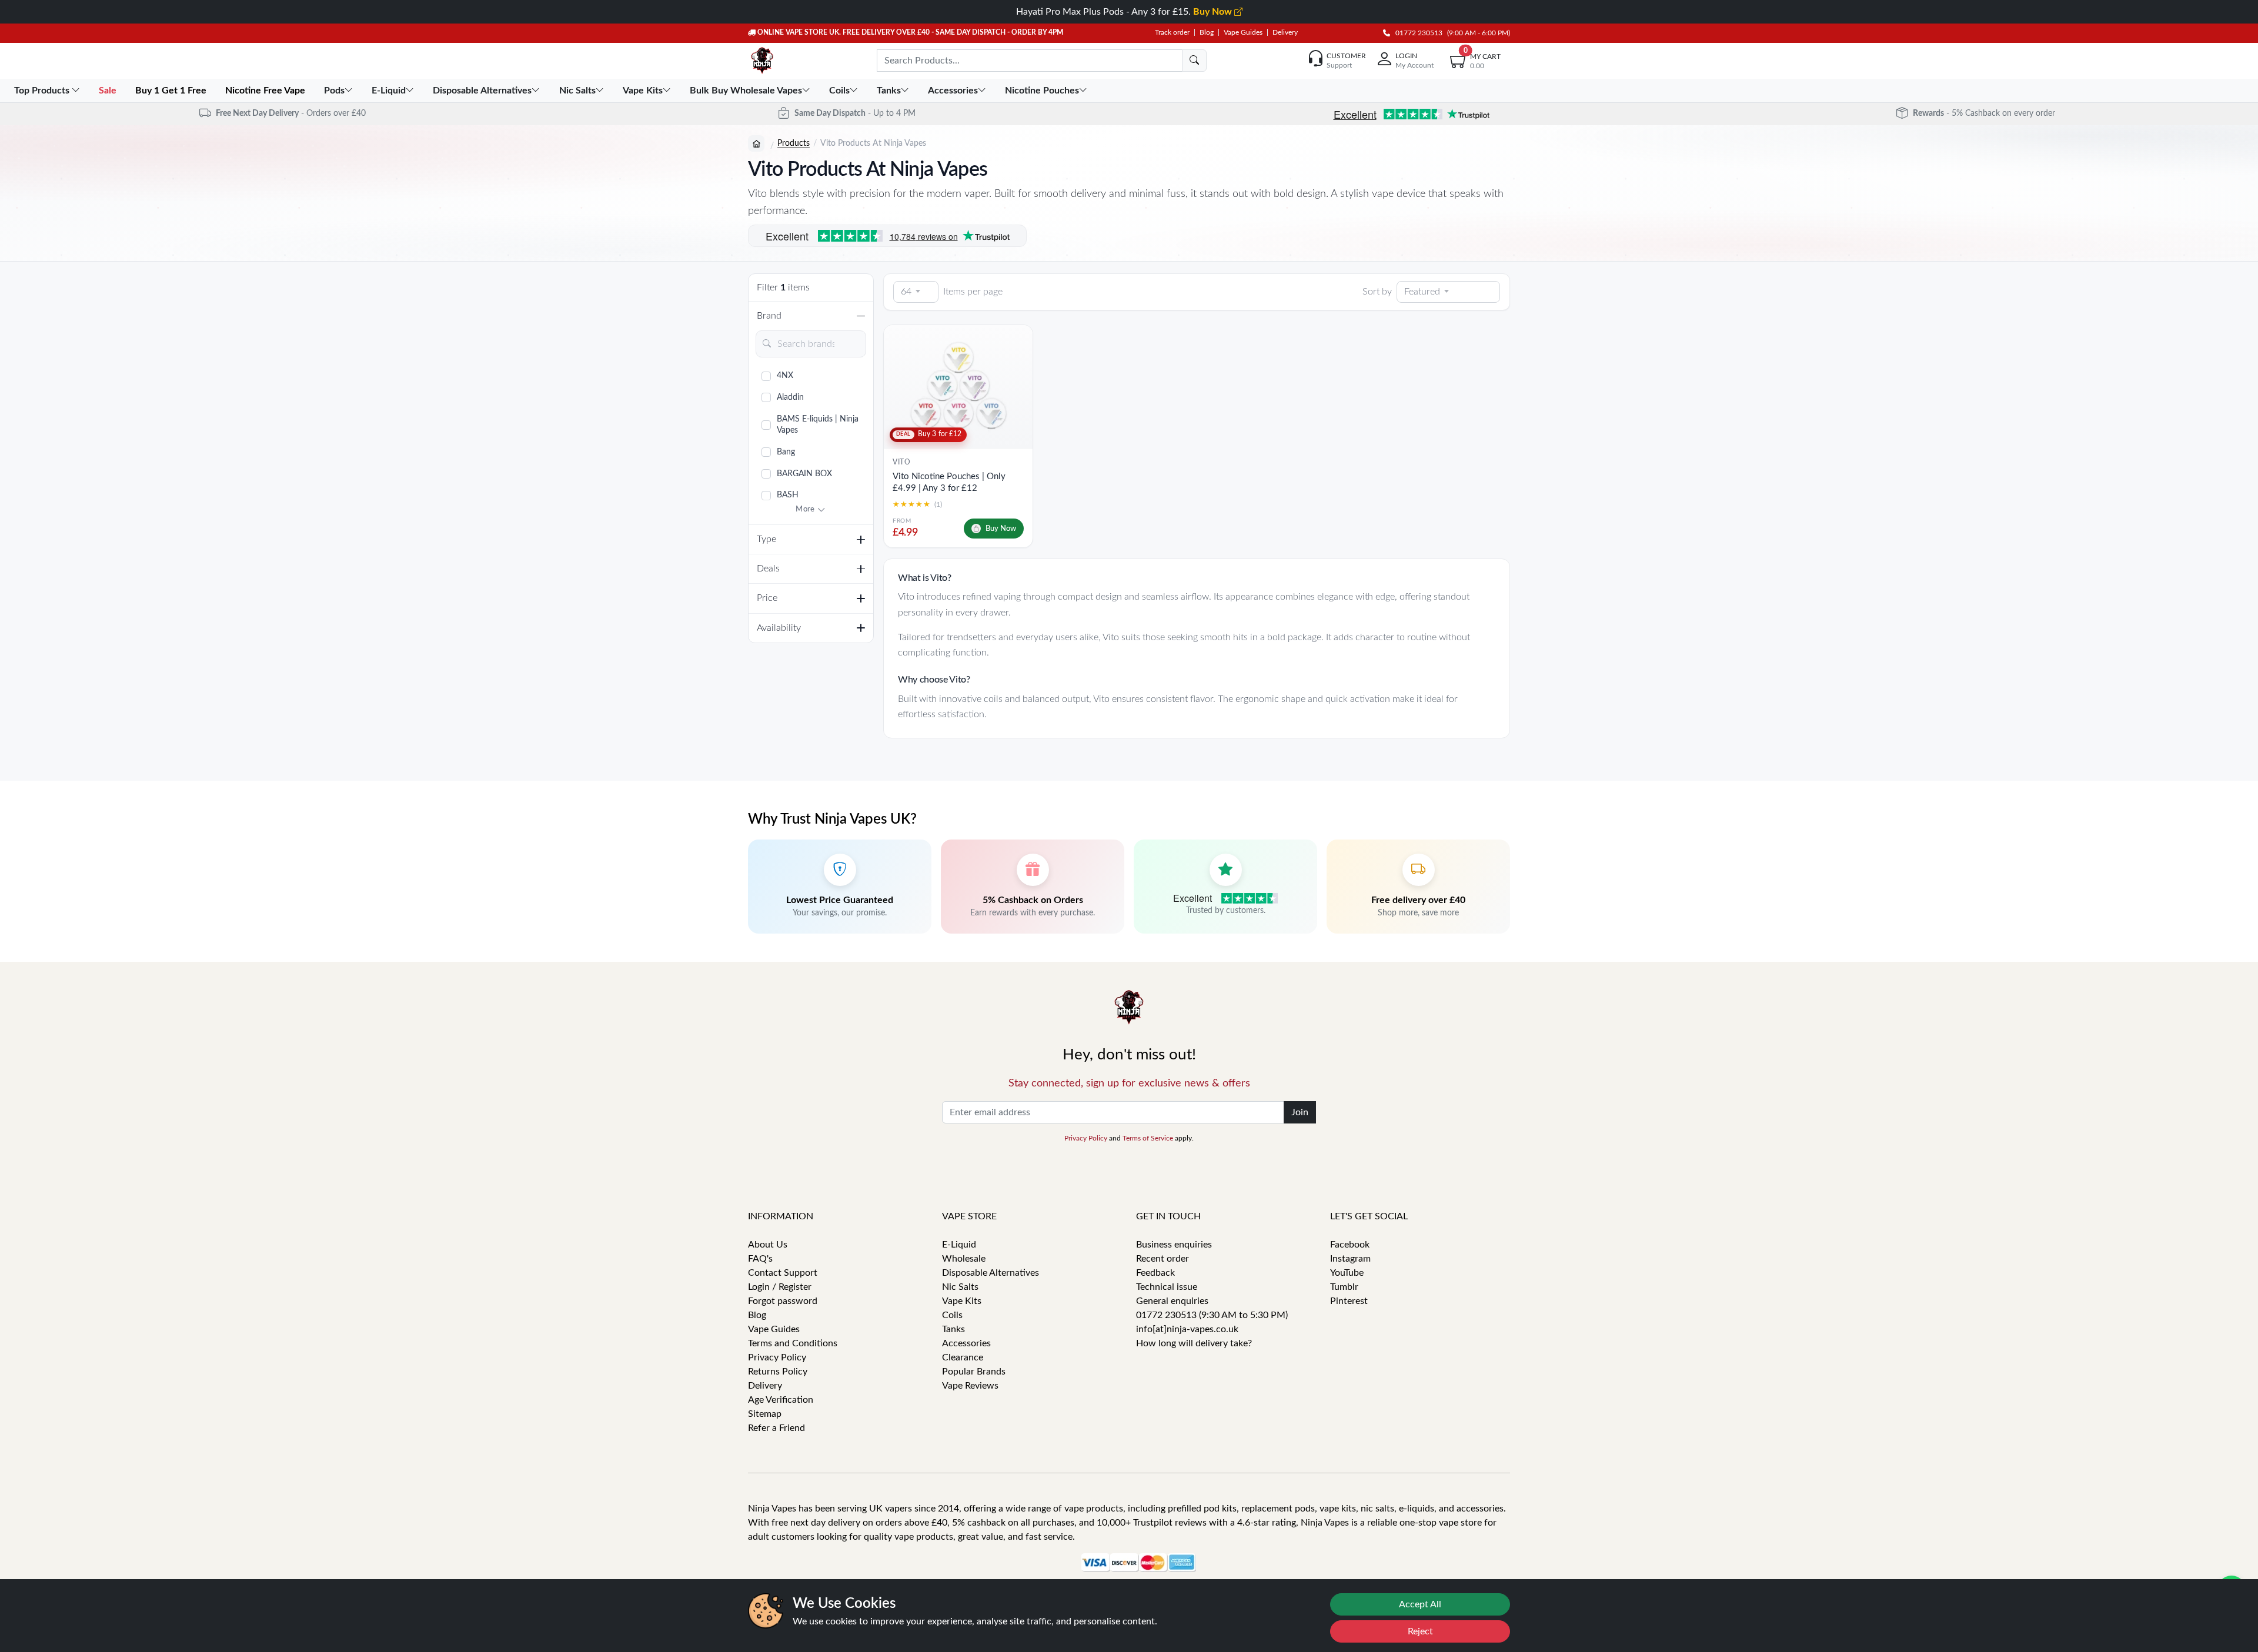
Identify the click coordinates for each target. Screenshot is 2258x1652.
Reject (1420, 1631)
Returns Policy (778, 1372)
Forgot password (783, 1301)
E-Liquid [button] (389, 91)
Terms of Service (1148, 1138)
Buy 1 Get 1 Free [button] (172, 91)
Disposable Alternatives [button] (482, 91)
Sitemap (765, 1414)
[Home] (756, 143)
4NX (785, 376)
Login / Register (780, 1287)
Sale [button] (109, 91)
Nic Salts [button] (577, 91)
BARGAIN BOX (804, 474)
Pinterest (1349, 1301)
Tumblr (1344, 1287)
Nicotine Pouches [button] (1042, 91)
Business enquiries (1174, 1245)
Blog (1207, 32)
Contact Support (783, 1273)
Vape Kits (962, 1301)
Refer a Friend (776, 1428)
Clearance (963, 1357)
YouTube (1347, 1273)
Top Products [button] (43, 91)
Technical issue (1167, 1287)
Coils (952, 1315)
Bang (786, 452)
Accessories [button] (953, 91)
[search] (1194, 61)
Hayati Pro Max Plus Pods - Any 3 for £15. (1125, 12)
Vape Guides (1243, 32)
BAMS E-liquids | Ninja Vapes (818, 425)
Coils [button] (839, 91)
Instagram (1350, 1259)
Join (1300, 1112)
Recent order (1163, 1259)
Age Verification (781, 1400)
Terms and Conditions (793, 1343)
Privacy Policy (1086, 1138)
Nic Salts (960, 1287)
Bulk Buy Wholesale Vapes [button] (746, 91)
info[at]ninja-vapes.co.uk (1187, 1329)
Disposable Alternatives (991, 1273)
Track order (1172, 32)
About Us (768, 1245)
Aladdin (790, 397)
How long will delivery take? (1194, 1343)
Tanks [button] (889, 91)
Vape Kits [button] (643, 91)
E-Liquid (959, 1245)
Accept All (1420, 1604)
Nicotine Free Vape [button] (266, 91)
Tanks (953, 1329)
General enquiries (1172, 1301)
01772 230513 (1416, 33)
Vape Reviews (970, 1386)
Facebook (1350, 1245)
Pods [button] (334, 91)
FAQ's (760, 1259)
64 (906, 292)
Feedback (1155, 1273)
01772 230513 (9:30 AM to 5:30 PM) (1212, 1315)
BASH (788, 495)
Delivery (1285, 32)
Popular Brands (974, 1372)
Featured (1422, 292)
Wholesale (964, 1259)
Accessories (966, 1343)
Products (794, 143)
